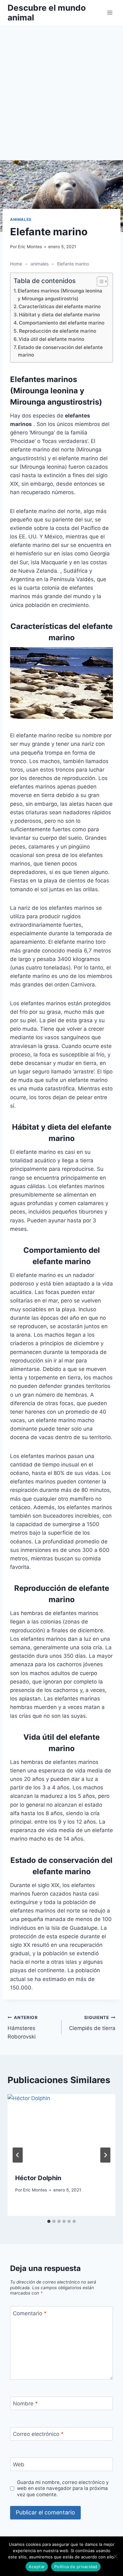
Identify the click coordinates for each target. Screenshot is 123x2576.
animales (21, 219)
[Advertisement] (61, 96)
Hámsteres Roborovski (23, 2028)
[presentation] (61, 2130)
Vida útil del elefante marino (51, 339)
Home (16, 264)
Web (19, 2464)
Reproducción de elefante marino (58, 331)
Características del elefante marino (60, 306)
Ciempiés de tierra (92, 2023)
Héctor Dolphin (38, 2178)
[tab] (49, 2221)
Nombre (25, 2404)
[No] (115, 2556)
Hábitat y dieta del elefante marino (59, 315)
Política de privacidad (76, 2567)
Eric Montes (30, 247)
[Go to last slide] (18, 2155)
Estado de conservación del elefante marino (60, 351)
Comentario (30, 2313)
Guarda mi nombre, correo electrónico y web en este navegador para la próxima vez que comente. (63, 2489)
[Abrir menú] (110, 12)
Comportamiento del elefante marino (62, 323)
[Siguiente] (105, 2155)
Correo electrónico (38, 2434)
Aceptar (37, 2567)
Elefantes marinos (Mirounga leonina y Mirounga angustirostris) (60, 295)
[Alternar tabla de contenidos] (99, 281)
